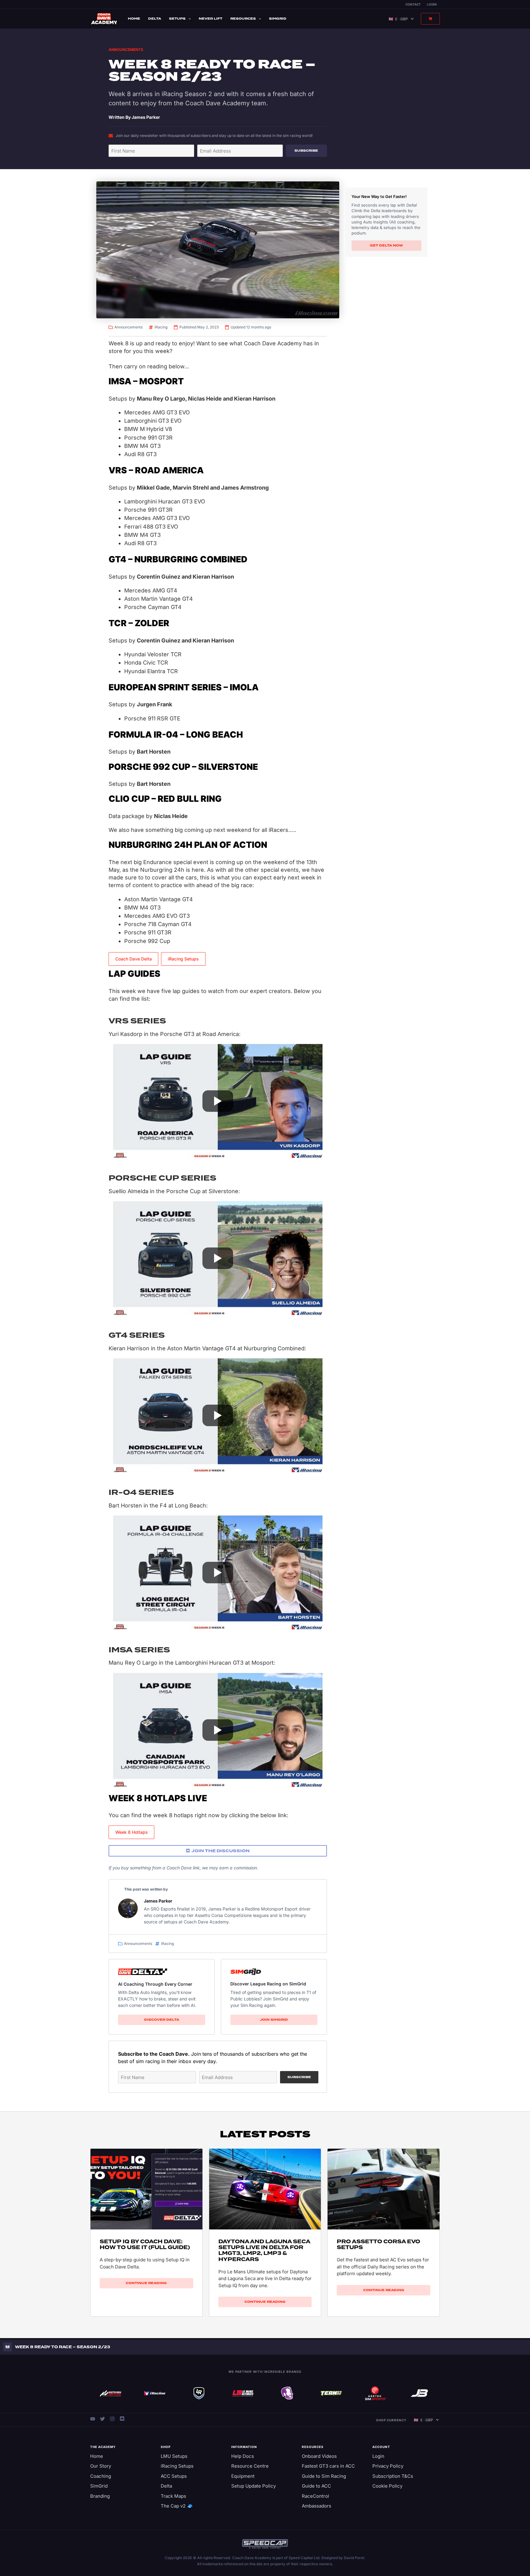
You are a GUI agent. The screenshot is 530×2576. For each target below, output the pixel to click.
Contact (413, 4)
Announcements (126, 50)
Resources (243, 19)
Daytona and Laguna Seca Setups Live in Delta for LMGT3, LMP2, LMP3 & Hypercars (264, 2250)
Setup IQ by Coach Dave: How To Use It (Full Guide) (145, 2244)
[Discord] (122, 2419)
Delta (155, 19)
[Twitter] (102, 2419)
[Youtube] (93, 2419)
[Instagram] (112, 2419)
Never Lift (211, 19)
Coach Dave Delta (134, 959)
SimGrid (278, 19)
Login (432, 4)
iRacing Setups (183, 959)
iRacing (161, 327)
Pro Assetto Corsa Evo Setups (378, 2244)
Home (134, 19)
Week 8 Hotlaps (132, 1832)
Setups (177, 19)
